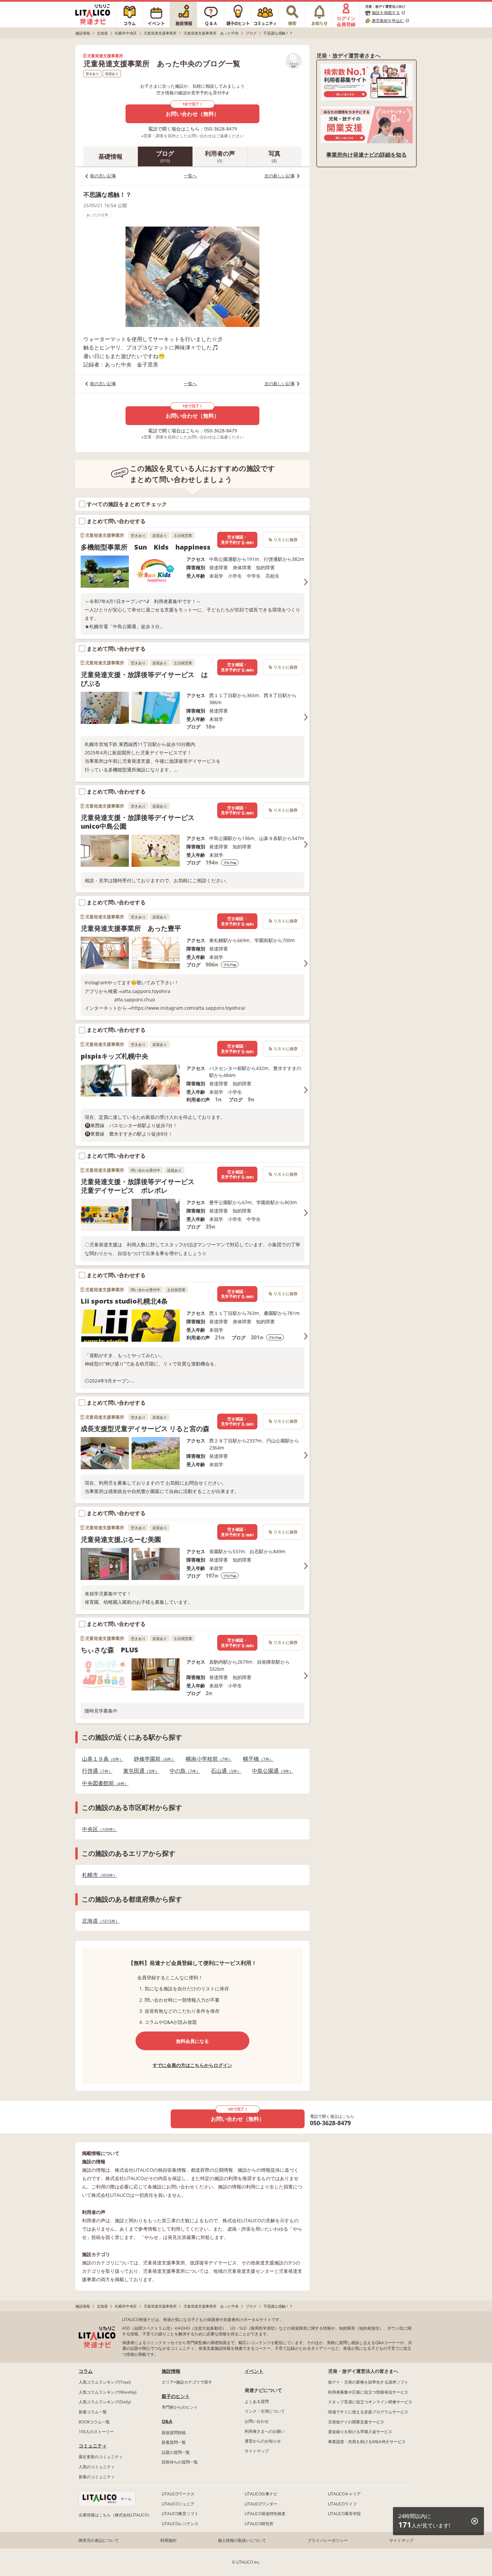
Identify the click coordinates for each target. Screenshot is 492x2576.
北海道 (99, 1921)
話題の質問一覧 (176, 2452)
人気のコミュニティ (97, 2467)
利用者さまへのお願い (265, 2431)
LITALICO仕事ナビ (261, 2494)
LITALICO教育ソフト (180, 2514)
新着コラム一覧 (93, 2412)
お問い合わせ (257, 2421)
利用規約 (168, 2540)
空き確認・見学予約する (237, 540)
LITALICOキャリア (344, 2494)
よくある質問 (257, 2401)
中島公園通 (271, 1771)
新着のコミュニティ (97, 2477)
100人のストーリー (96, 2432)
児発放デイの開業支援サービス (356, 2422)
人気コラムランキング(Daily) (105, 2402)
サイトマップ (257, 2451)
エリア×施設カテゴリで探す (187, 2382)
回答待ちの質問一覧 (180, 2462)
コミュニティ (93, 2446)
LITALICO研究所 (259, 2524)
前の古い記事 (103, 176)
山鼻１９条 (101, 1759)
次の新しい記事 (280, 176)
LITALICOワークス (178, 2494)
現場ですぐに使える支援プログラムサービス (368, 2412)
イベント (254, 2371)
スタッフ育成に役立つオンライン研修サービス (370, 2402)
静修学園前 (152, 1759)
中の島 (183, 1771)
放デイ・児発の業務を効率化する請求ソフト (368, 2382)
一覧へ (190, 176)
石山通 (224, 1771)
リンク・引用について (265, 2411)
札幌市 (98, 1875)
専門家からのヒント (180, 2407)
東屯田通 (139, 1771)
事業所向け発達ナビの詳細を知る (366, 155)
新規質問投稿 (174, 2433)
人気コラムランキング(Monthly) (108, 2392)
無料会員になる (192, 2041)
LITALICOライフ (342, 2504)
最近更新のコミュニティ (101, 2457)
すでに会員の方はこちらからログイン (192, 2065)
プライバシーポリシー (328, 2540)
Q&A (167, 2421)
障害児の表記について (99, 2540)
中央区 (98, 1829)
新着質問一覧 (174, 2442)
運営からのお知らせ (263, 2441)
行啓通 (95, 1771)
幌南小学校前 (207, 1759)
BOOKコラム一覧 (94, 2422)
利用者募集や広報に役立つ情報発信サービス (368, 2392)
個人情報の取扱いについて (242, 2540)
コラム (86, 2371)
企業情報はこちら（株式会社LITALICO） (115, 2515)
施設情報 (171, 2371)
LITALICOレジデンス (180, 2524)
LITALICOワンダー (261, 2504)
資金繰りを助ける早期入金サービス (360, 2432)
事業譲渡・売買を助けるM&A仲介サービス (367, 2442)
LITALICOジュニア (178, 2504)
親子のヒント (176, 2396)
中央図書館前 (103, 1783)
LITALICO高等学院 (344, 2514)
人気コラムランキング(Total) (105, 2382)
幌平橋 (256, 1759)
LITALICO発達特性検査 (265, 2514)
